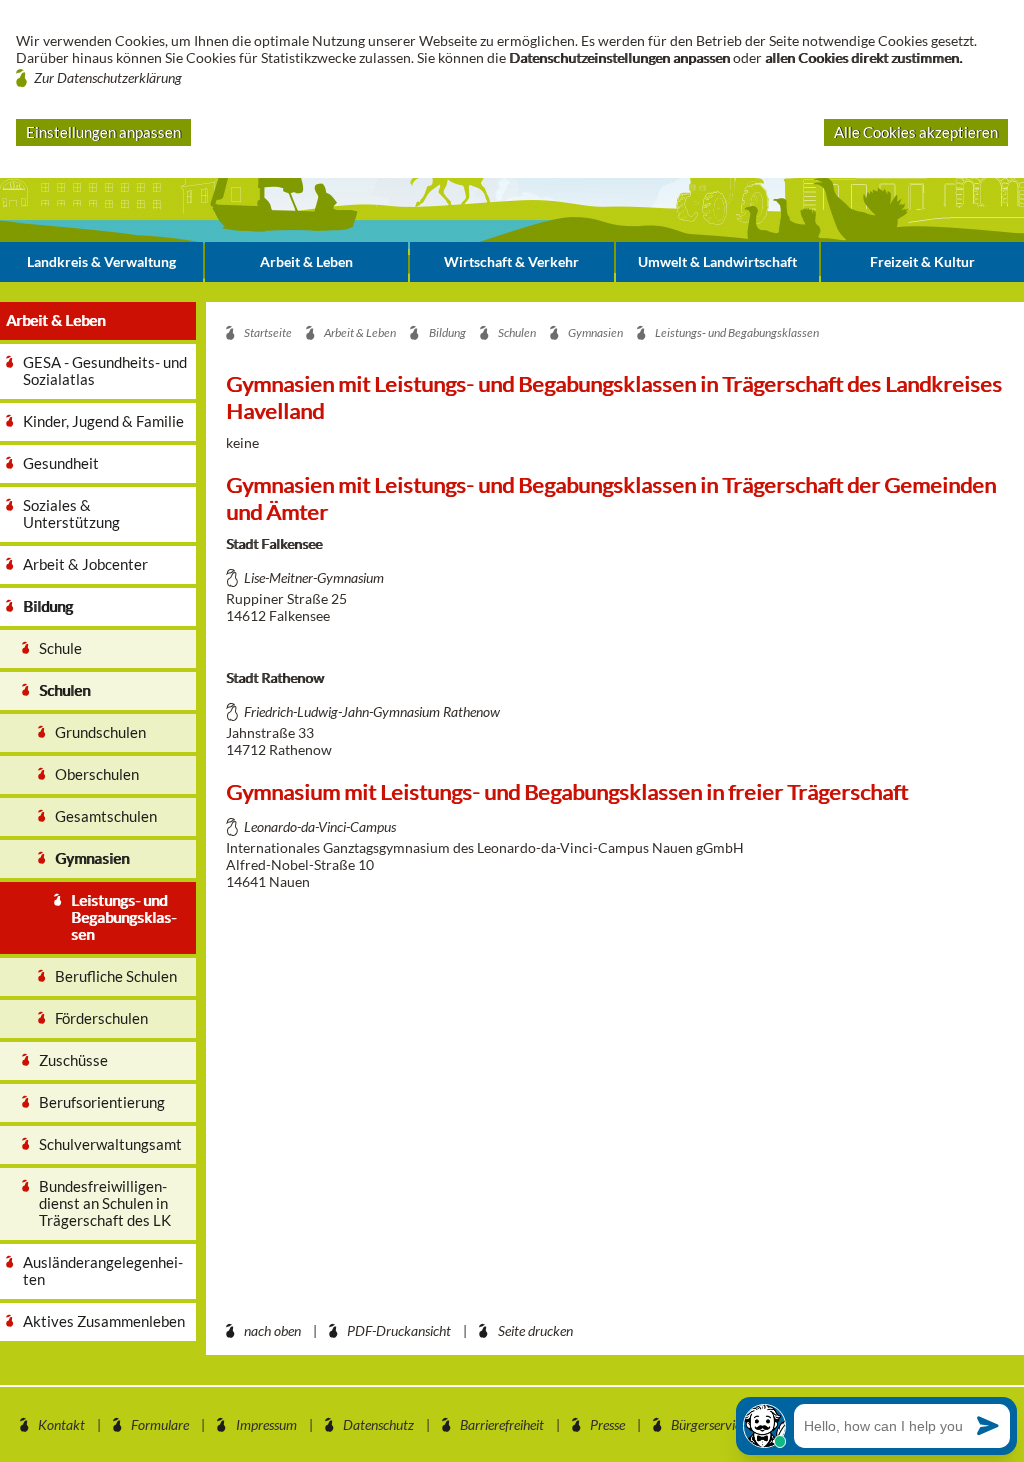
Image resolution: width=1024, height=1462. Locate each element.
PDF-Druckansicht (399, 1330)
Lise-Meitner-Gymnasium (314, 577)
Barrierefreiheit (502, 1424)
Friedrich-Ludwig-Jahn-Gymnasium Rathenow (372, 711)
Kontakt (61, 1424)
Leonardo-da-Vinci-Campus (320, 826)
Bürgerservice (709, 1424)
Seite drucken (535, 1330)
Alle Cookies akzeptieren (916, 132)
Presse (607, 1424)
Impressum (266, 1424)
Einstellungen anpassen (103, 132)
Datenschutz (378, 1424)
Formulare (160, 1424)
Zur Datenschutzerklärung (108, 77)
